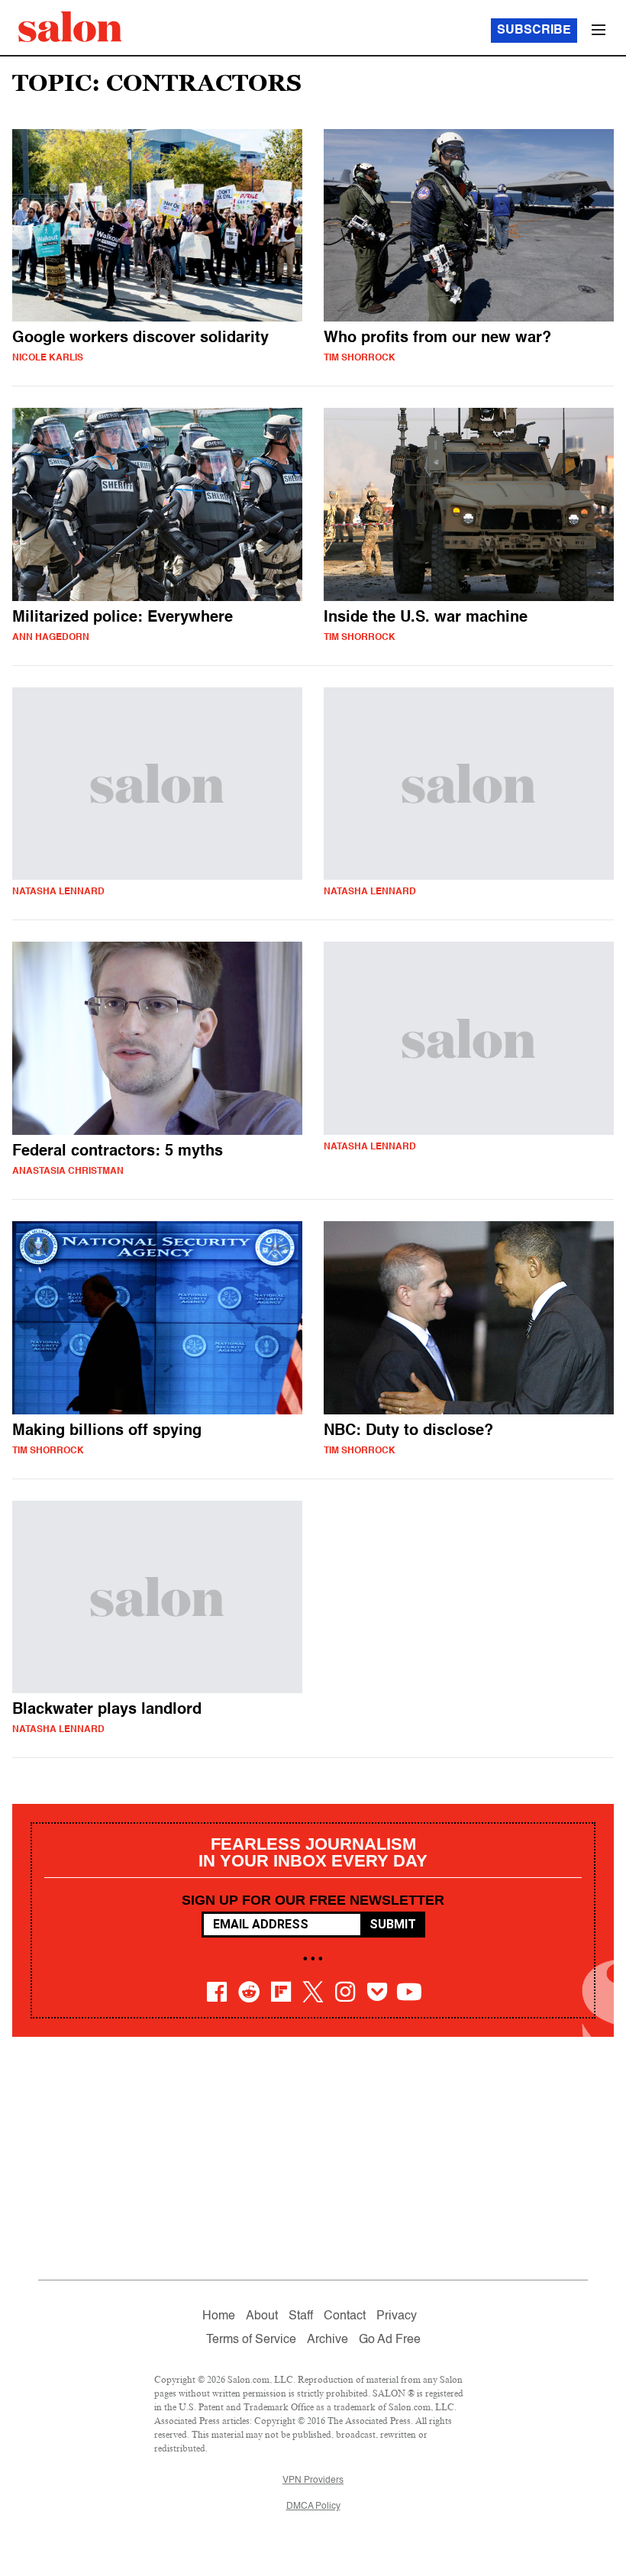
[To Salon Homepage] (70, 27)
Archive (328, 2340)
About (262, 2316)
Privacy (397, 2316)
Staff (301, 2316)
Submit (393, 1924)
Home (219, 2316)
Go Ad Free (390, 2340)
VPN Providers (313, 2481)
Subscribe (534, 31)
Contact (345, 2316)
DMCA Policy (313, 2507)
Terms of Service (251, 2340)
